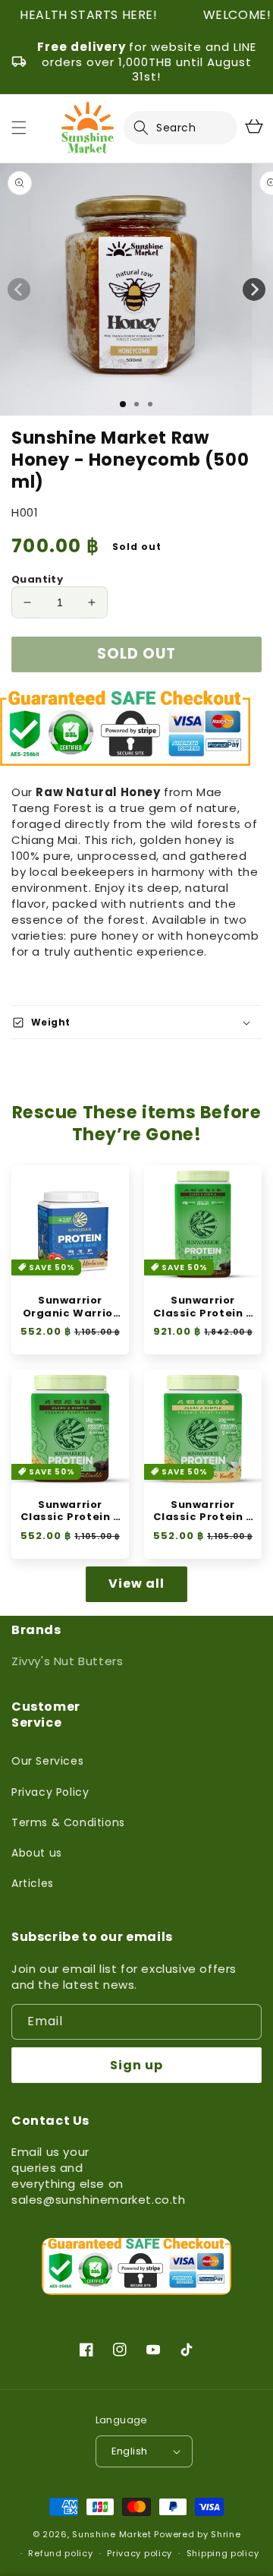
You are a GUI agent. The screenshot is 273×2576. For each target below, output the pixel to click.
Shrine (226, 2534)
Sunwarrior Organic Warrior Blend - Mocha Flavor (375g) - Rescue (71, 1307)
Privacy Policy (50, 1792)
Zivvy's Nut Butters (67, 1661)
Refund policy (60, 2553)
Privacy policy (140, 2553)
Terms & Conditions (68, 1822)
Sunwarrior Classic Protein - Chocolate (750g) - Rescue (202, 1307)
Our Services (47, 1761)
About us (37, 1853)
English (130, 2451)
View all (136, 1584)
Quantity (37, 579)
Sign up (136, 2065)
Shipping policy (223, 2553)
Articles (33, 1883)
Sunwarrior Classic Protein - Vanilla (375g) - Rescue (202, 1512)
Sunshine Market (112, 2534)
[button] (150, 128)
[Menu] (19, 128)
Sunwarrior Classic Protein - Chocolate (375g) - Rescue (70, 1512)
